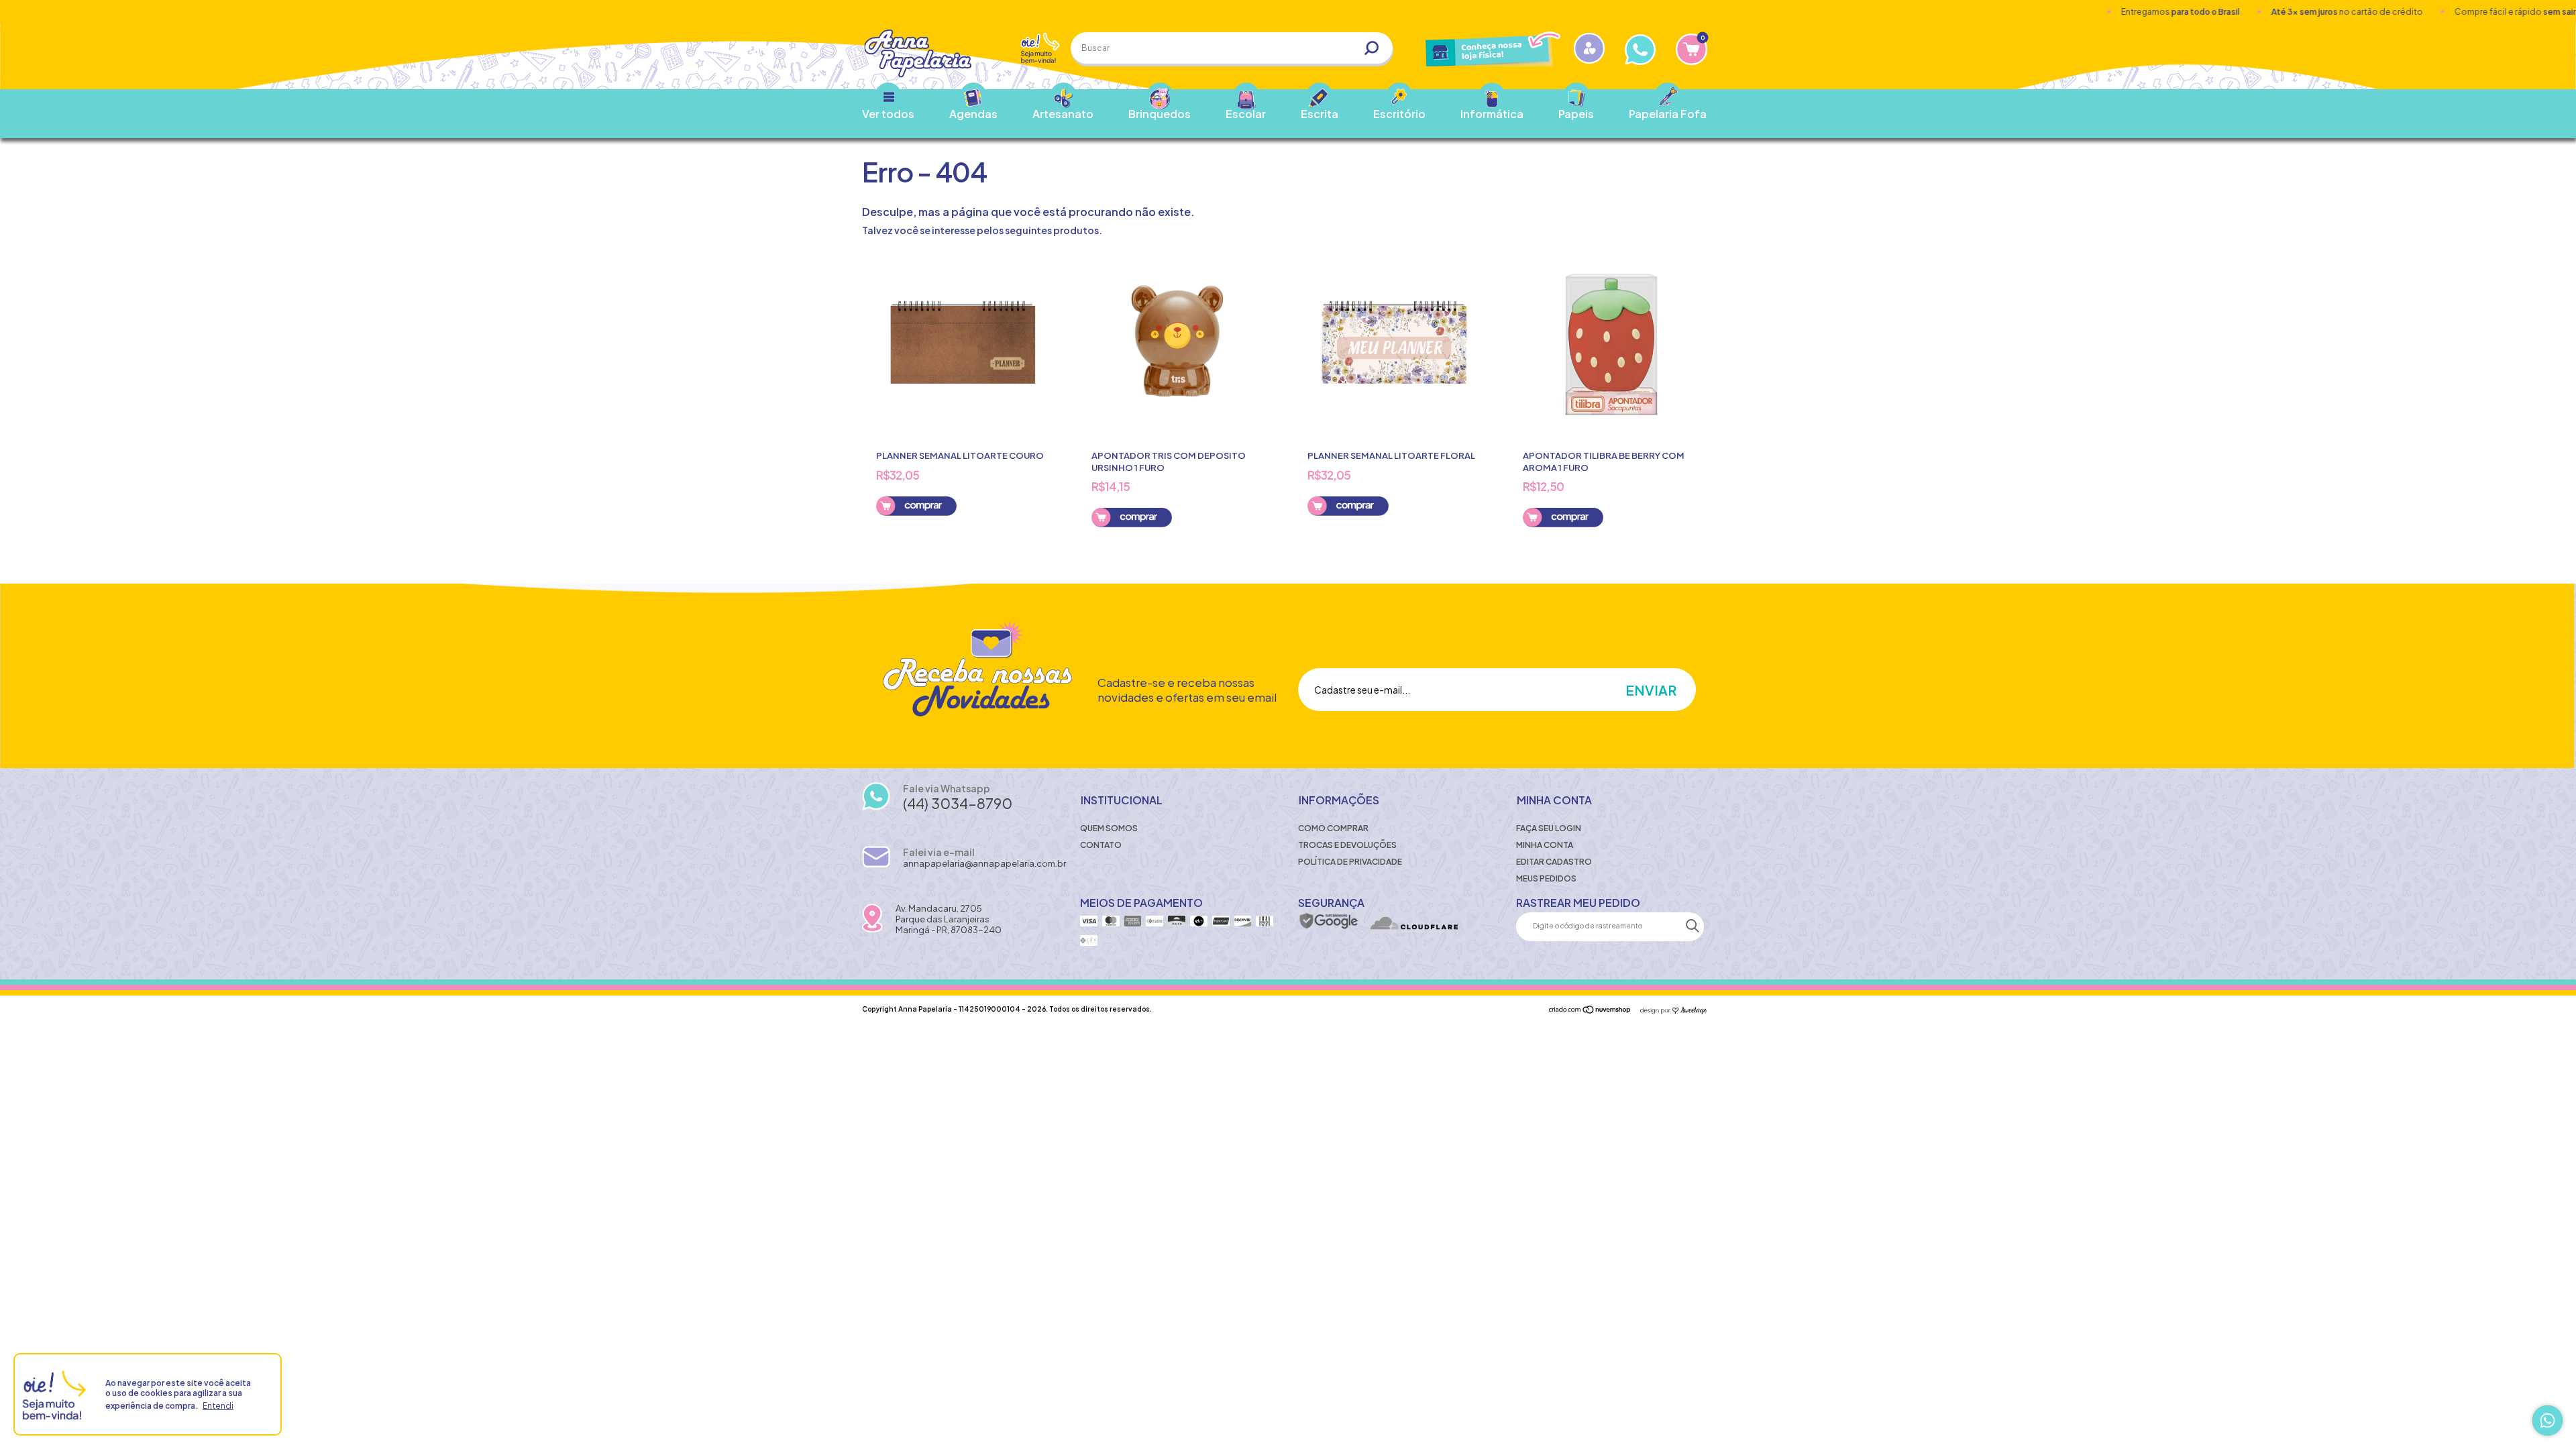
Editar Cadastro (1554, 862)
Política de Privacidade (1350, 862)
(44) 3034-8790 (958, 803)
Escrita (1320, 114)
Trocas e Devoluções (1347, 845)
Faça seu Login (1549, 828)
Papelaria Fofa (1668, 114)
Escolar (1246, 114)
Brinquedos (1160, 114)
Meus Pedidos (1546, 878)
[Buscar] (1377, 48)
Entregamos (2095, 12)
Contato (1101, 845)
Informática (1492, 114)
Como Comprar (1333, 828)
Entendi (218, 1406)
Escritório (1399, 114)
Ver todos (888, 114)
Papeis (1576, 114)
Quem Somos (1109, 828)
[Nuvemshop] (1590, 1010)
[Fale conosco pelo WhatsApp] (2547, 1420)
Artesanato (1063, 114)
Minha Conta (1545, 845)
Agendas (973, 114)
